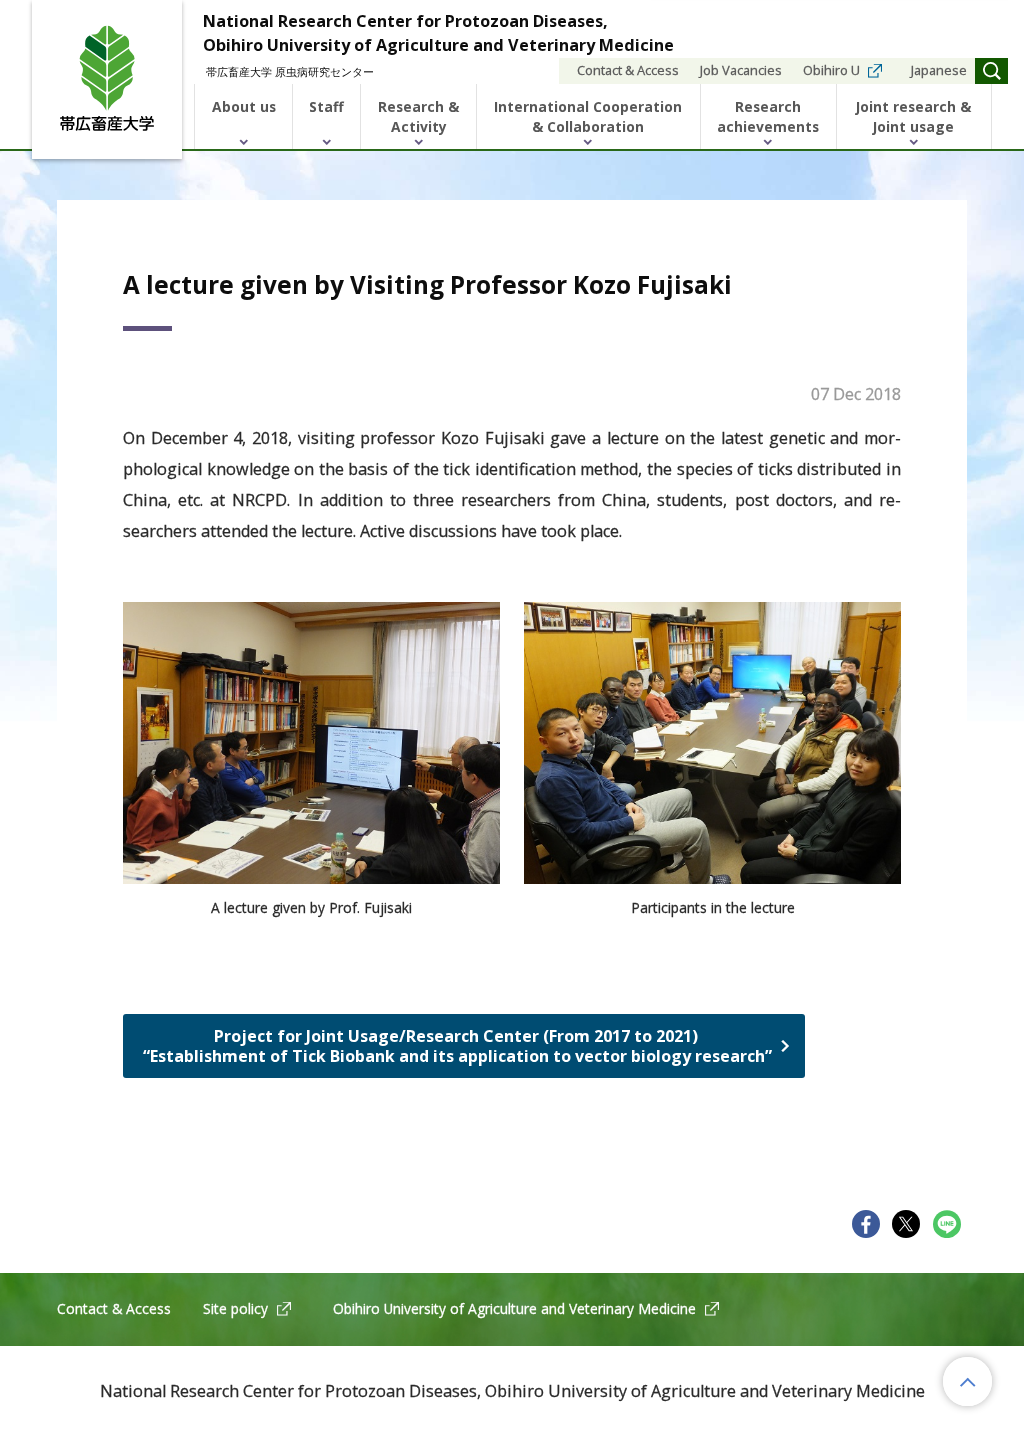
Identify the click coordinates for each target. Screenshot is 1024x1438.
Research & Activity (418, 116)
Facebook (866, 1224)
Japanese (939, 70)
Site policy (235, 1308)
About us (244, 106)
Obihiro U (831, 70)
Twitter (906, 1224)
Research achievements (768, 116)
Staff (326, 106)
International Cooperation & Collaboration (588, 116)
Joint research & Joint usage (913, 116)
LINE (947, 1224)
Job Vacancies (741, 70)
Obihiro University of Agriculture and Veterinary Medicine (514, 1308)
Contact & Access (628, 70)
